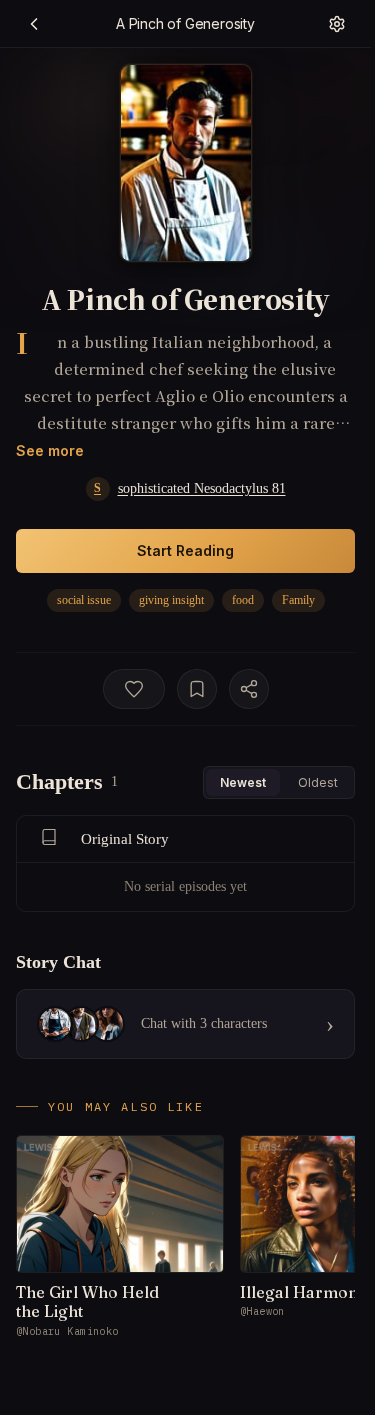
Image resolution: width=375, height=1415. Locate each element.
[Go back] (34, 24)
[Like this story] (134, 689)
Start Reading (185, 550)
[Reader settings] (337, 24)
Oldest (318, 782)
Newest (243, 782)
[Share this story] (249, 689)
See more (50, 450)
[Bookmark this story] (197, 689)
